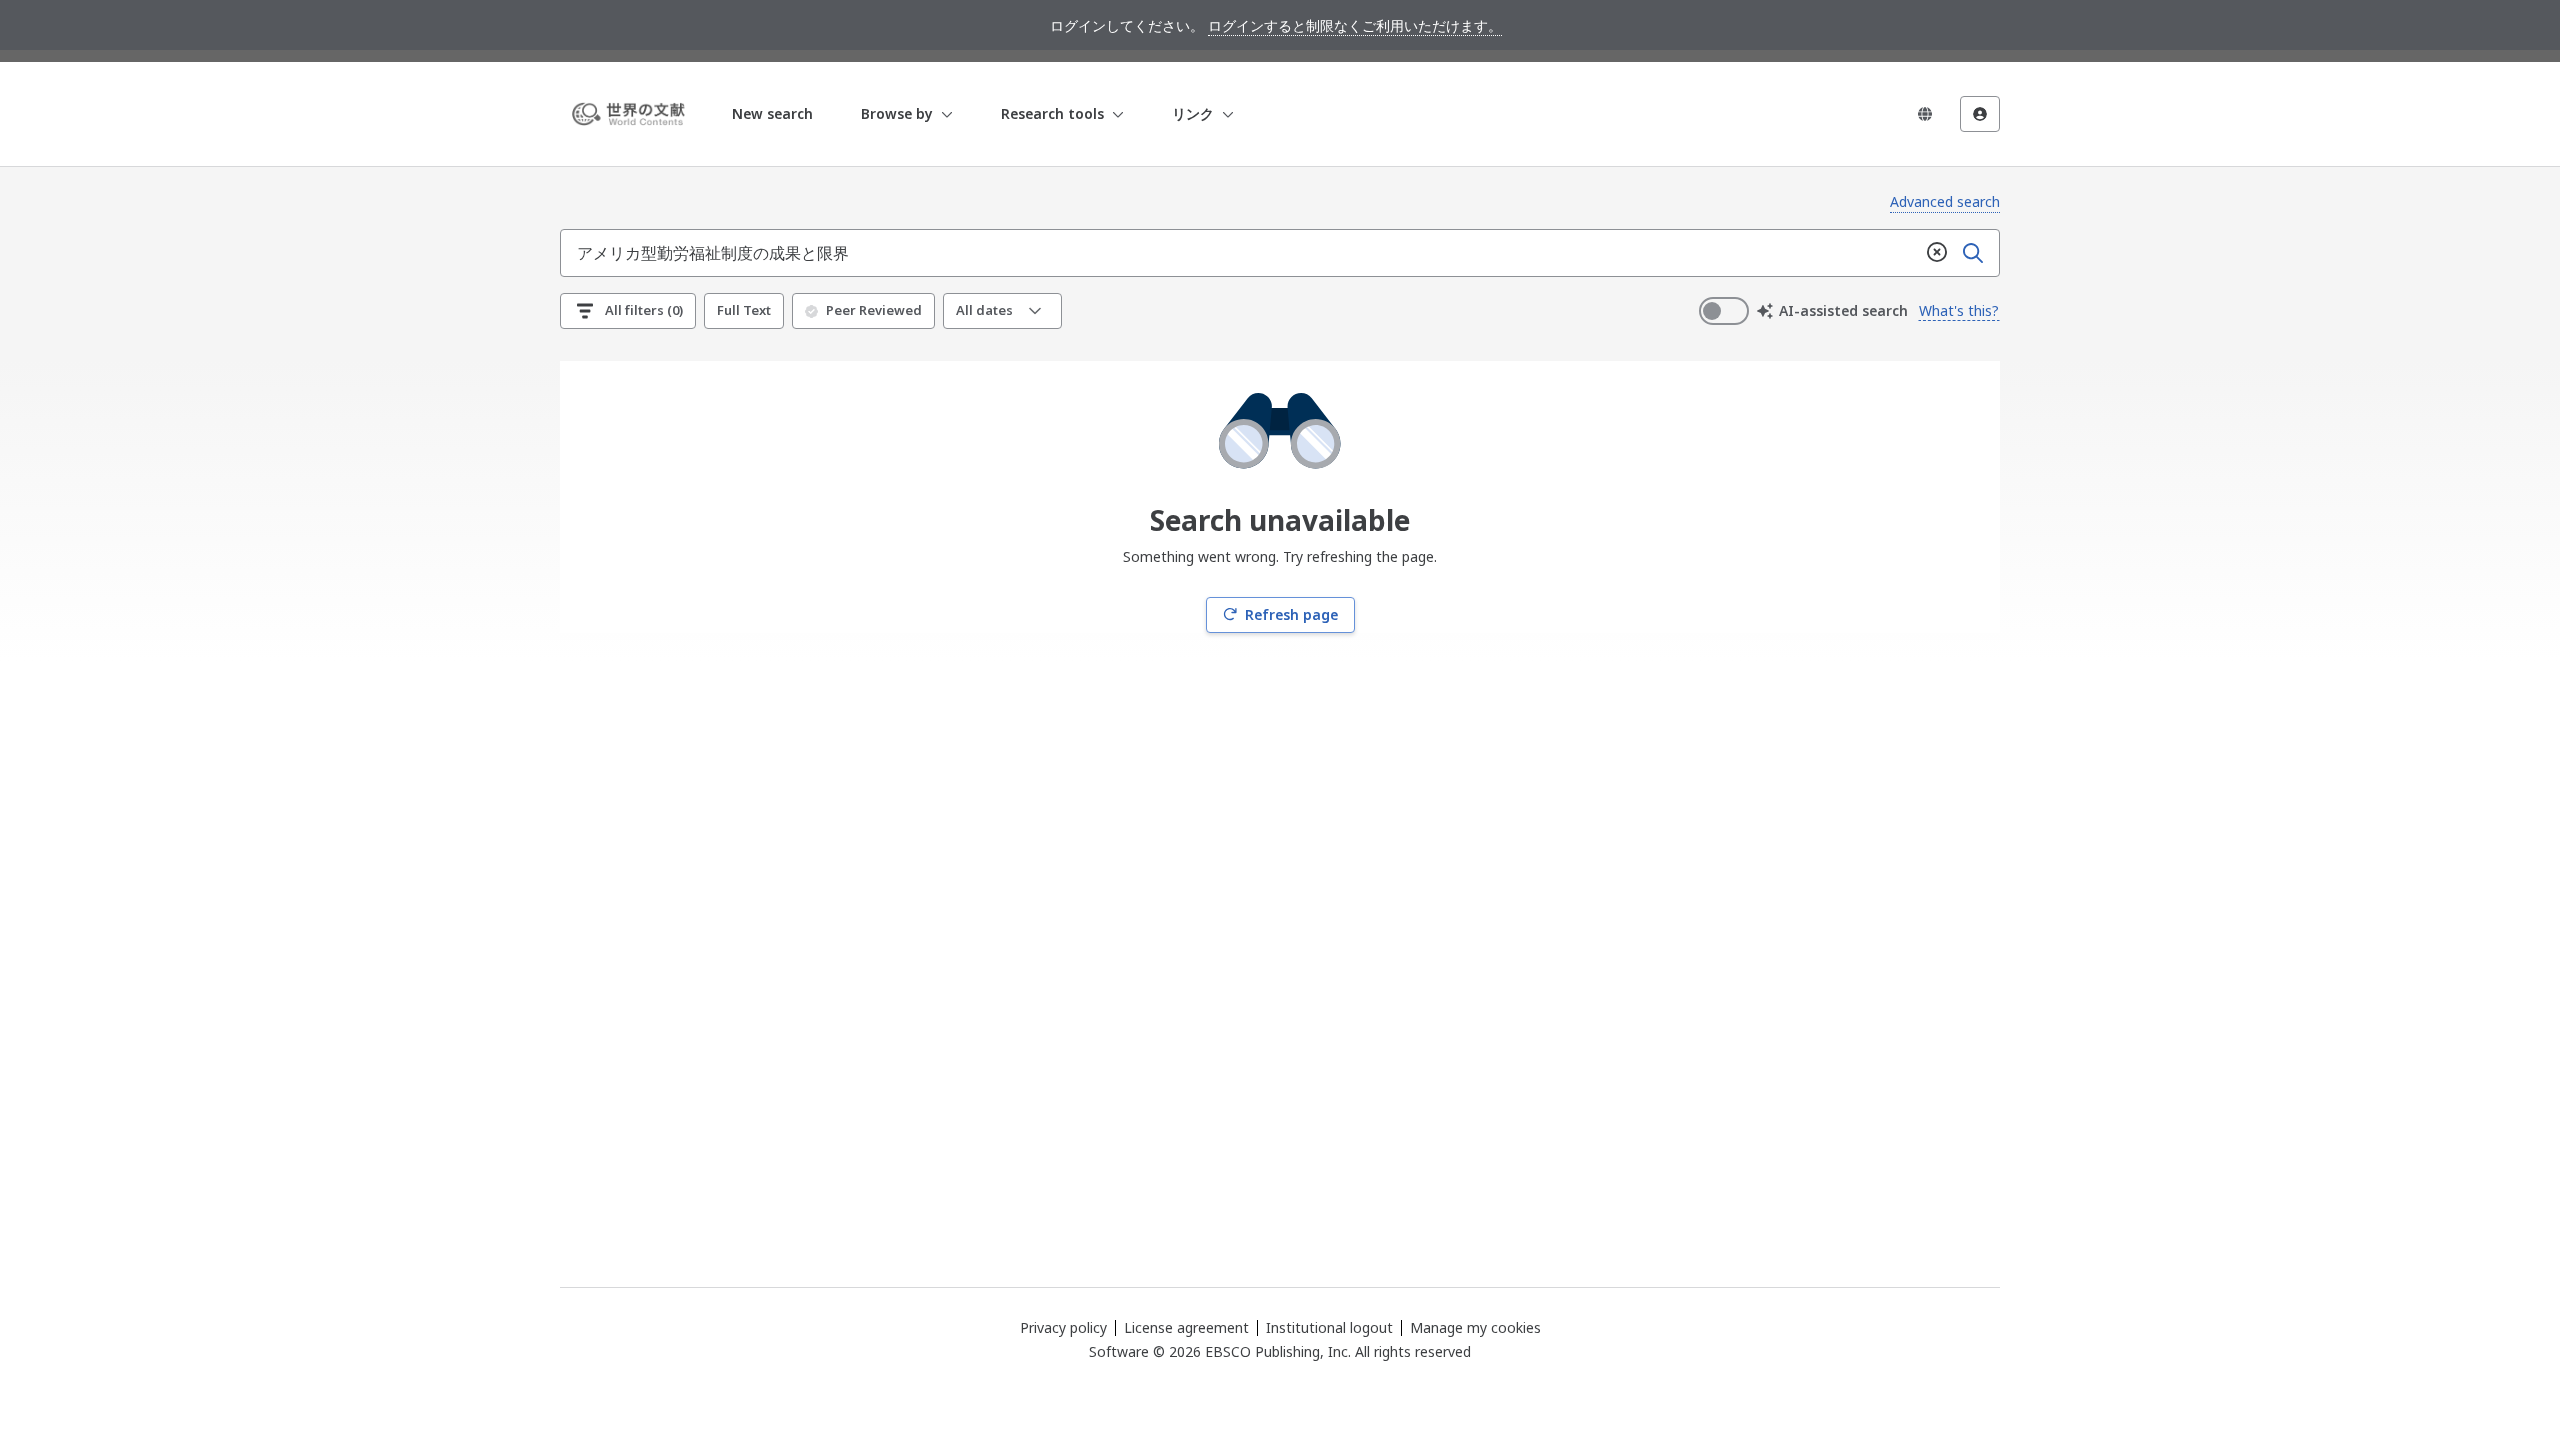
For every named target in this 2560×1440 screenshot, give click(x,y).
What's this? (1959, 310)
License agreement (1186, 1327)
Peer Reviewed (874, 310)
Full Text (744, 310)
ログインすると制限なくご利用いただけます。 (1355, 25)
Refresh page (1291, 614)
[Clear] (1937, 253)
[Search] (1973, 253)
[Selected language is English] (1925, 114)
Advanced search (1945, 201)
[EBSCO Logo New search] (632, 114)
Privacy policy (1063, 1327)
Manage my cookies (1475, 1328)
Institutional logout (1329, 1327)
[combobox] (1240, 253)
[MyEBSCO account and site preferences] (1980, 114)
